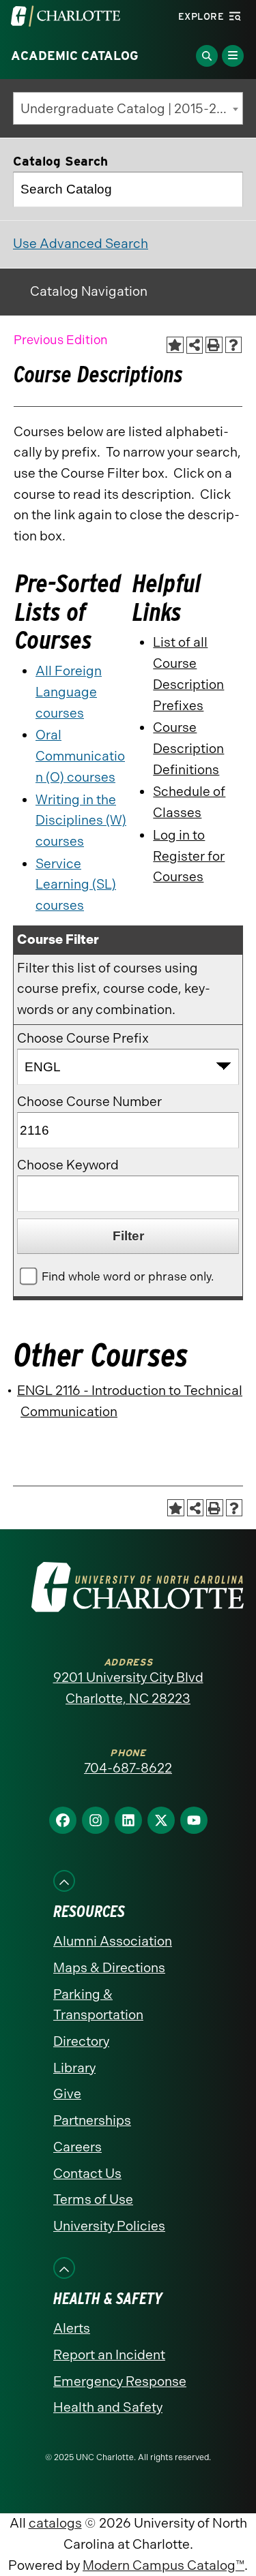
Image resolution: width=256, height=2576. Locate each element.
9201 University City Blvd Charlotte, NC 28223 (128, 1688)
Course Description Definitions (188, 748)
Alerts (72, 2328)
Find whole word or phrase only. (128, 1276)
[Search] (226, 189)
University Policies (109, 2226)
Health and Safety (108, 2407)
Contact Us (87, 2174)
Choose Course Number (89, 1102)
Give (67, 2094)
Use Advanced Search (81, 244)
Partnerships (92, 2120)
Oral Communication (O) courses (80, 756)
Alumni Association (113, 1941)
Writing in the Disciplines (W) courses (81, 821)
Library (74, 2068)
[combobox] (128, 108)
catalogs (55, 2523)
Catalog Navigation (89, 291)
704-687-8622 (128, 1768)
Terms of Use (93, 2199)
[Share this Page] (195, 345)
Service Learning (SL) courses (76, 885)
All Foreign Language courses (69, 692)
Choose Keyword (68, 1165)
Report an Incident (109, 2355)
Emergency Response (120, 2381)
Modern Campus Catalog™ (163, 2565)
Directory (81, 2041)
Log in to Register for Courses (189, 856)
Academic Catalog (75, 56)
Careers (77, 2147)
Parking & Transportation (98, 2005)
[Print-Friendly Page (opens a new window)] (214, 345)
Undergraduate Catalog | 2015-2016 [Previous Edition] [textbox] (131, 109)
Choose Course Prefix (83, 1038)
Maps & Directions (109, 1968)
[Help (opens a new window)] (234, 345)
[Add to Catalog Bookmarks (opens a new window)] (175, 345)
